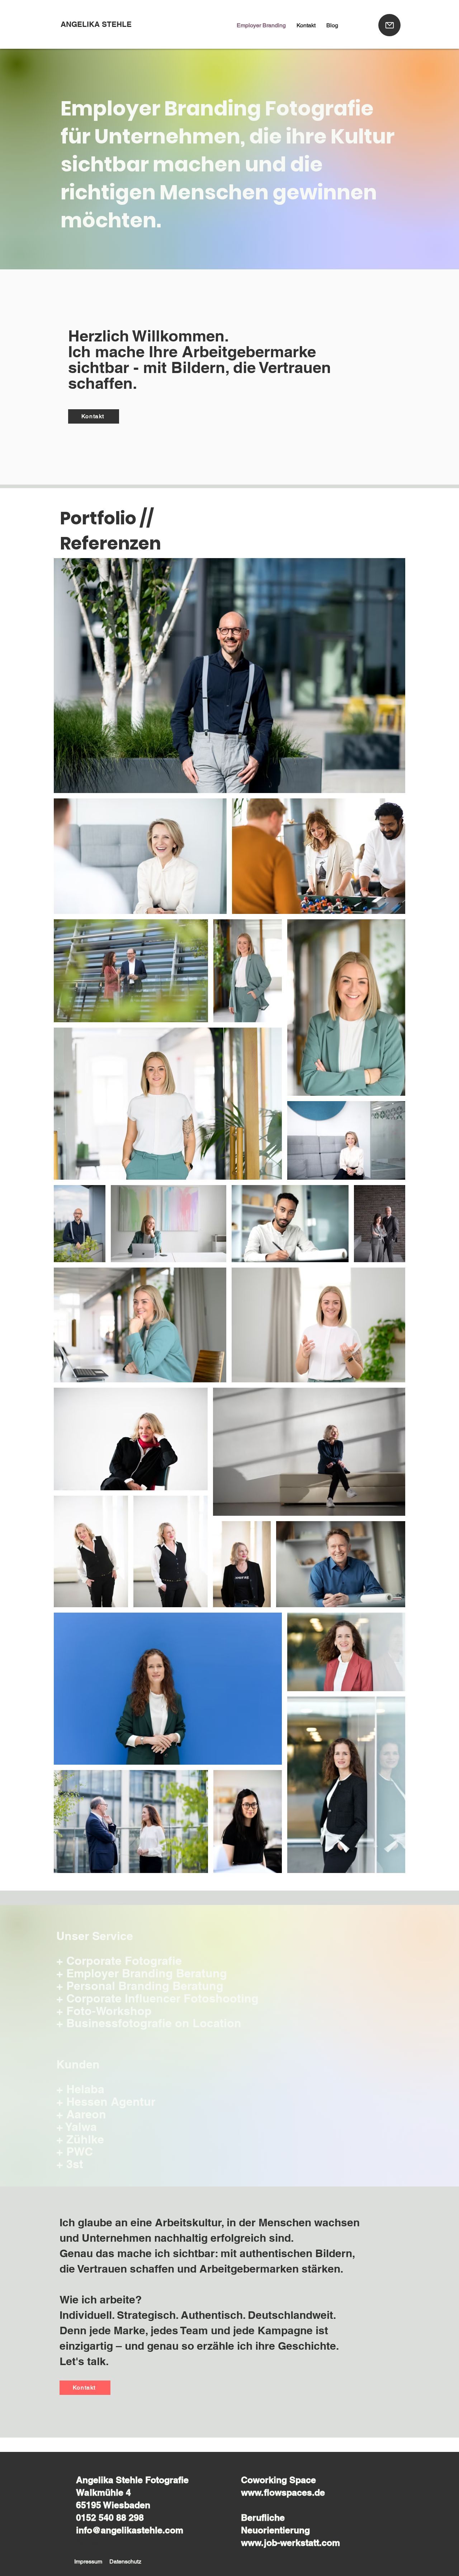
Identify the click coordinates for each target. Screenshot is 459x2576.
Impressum (88, 2561)
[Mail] (389, 25)
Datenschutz (125, 2561)
